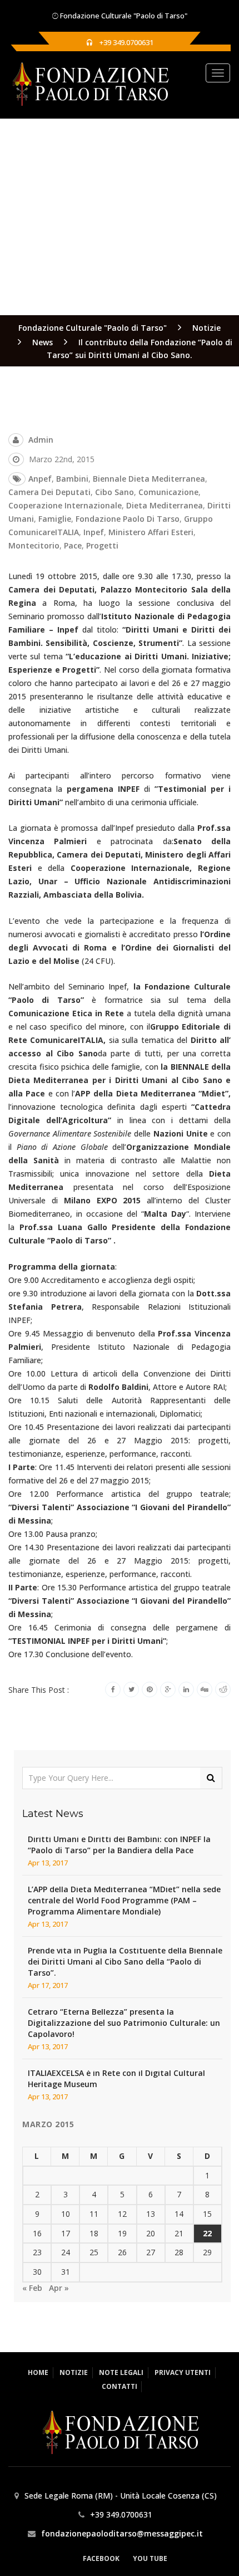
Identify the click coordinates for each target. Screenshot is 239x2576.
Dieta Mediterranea (165, 505)
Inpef (94, 532)
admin (41, 440)
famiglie (55, 519)
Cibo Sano (114, 492)
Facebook (101, 2558)
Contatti (120, 2386)
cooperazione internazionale (65, 505)
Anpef (40, 479)
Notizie (74, 2372)
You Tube (150, 2558)
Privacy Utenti (183, 2372)
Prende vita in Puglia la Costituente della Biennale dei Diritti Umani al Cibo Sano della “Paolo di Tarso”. (125, 1962)
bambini (72, 479)
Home (38, 2372)
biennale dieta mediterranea (149, 479)
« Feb (32, 2288)
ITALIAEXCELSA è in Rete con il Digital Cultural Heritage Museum (116, 2078)
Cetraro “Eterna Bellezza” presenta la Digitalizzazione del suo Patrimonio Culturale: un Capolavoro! (124, 2023)
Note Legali (121, 2372)
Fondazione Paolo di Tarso (128, 519)
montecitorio (34, 545)
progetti (102, 545)
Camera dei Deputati (49, 492)
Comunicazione (168, 492)
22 (207, 2233)
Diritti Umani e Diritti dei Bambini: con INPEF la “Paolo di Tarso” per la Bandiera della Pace (119, 1845)
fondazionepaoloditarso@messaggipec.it (122, 2533)
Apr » (59, 2288)
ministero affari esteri (151, 532)
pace (73, 545)
